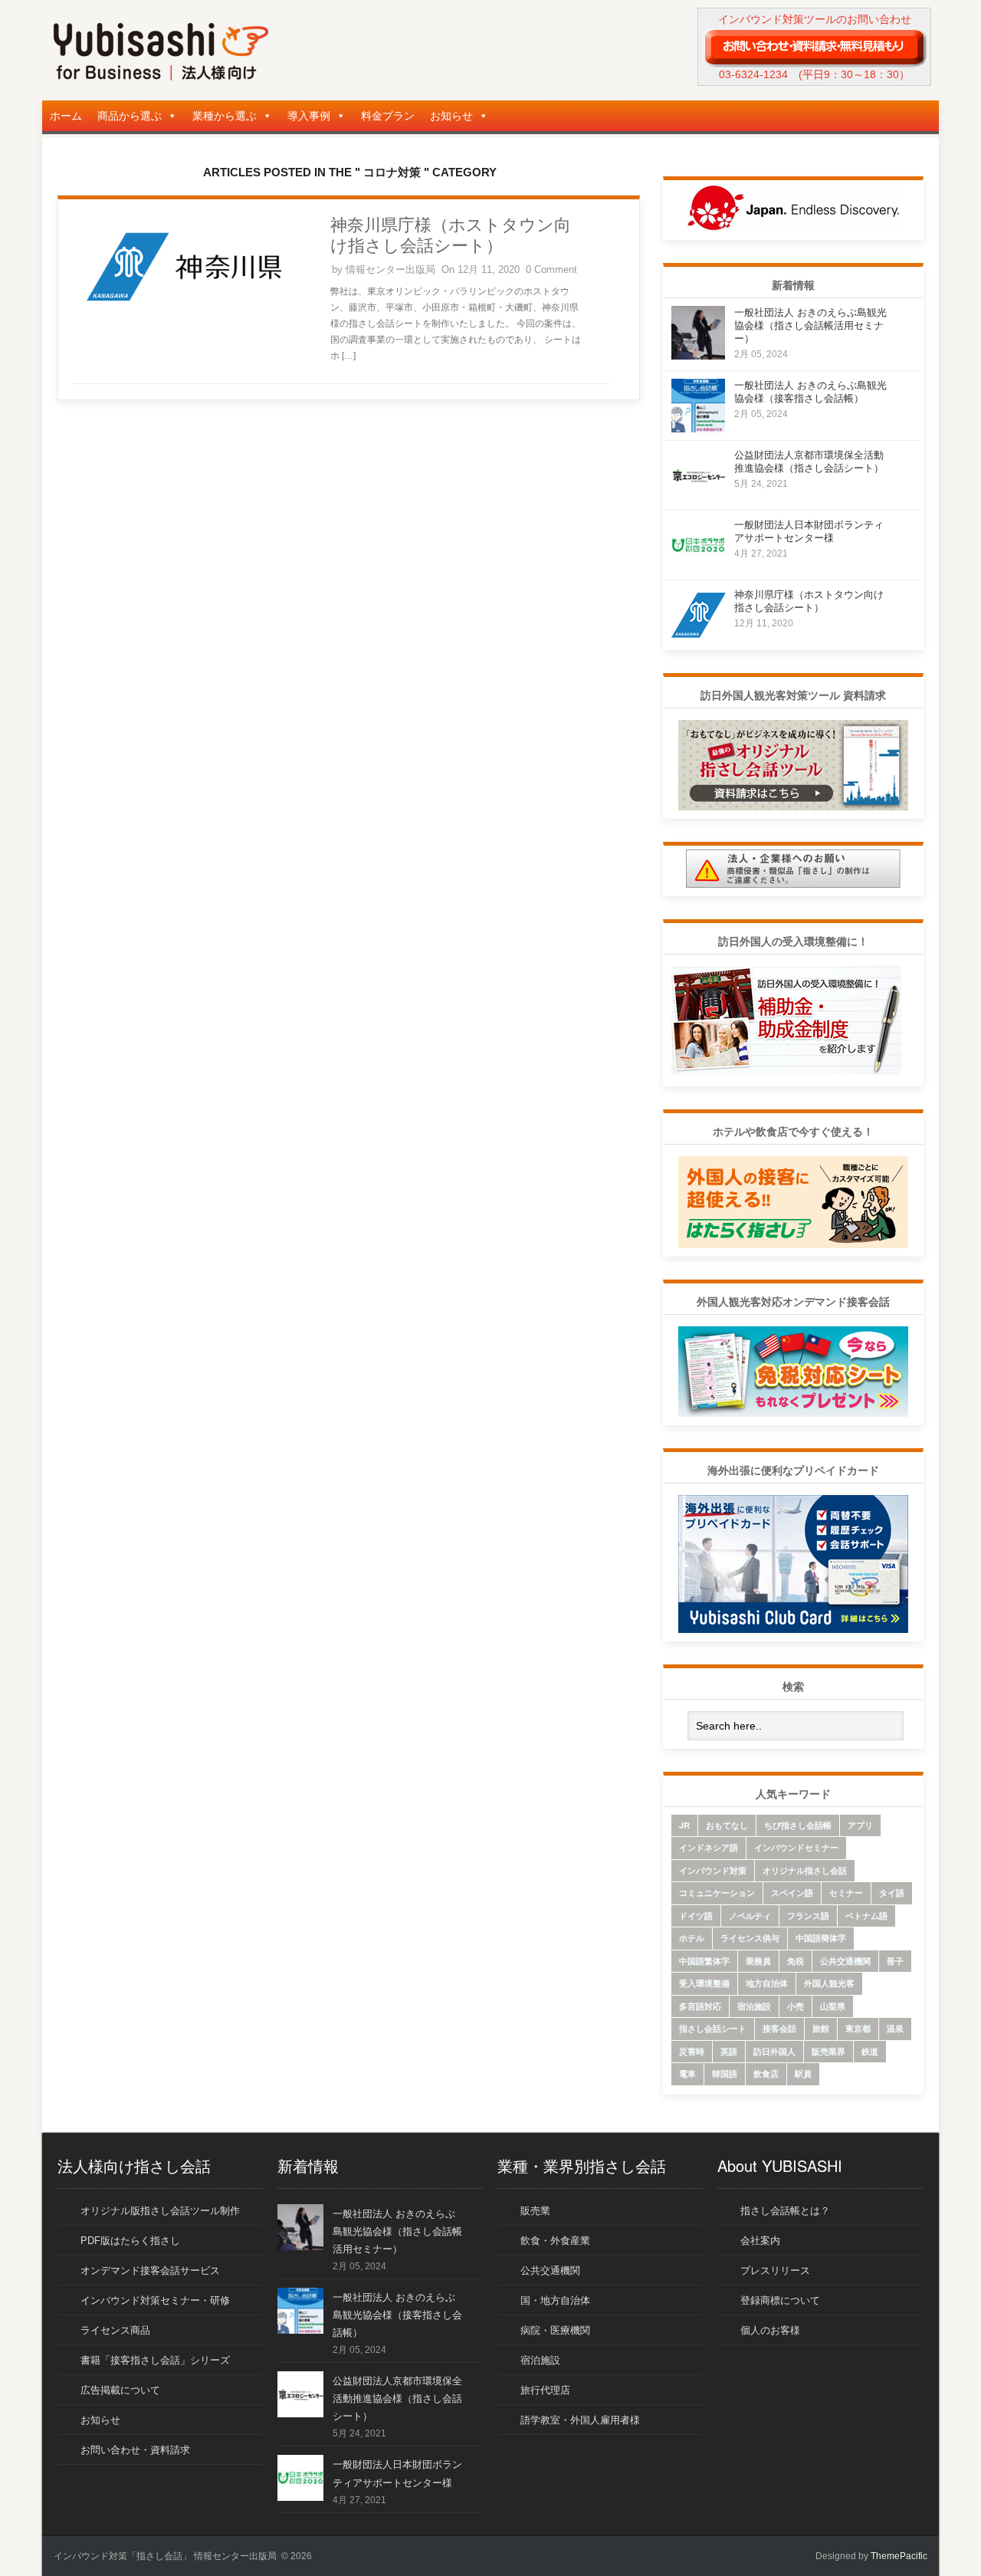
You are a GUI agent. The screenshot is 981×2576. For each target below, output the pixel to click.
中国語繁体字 (704, 1961)
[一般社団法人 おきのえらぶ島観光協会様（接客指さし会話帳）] (698, 428)
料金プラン (388, 116)
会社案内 (760, 2241)
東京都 (858, 2028)
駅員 (803, 2073)
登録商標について (780, 2300)
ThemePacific (899, 2556)
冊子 (895, 1961)
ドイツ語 (696, 1916)
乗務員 (758, 1961)
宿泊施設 (754, 2006)
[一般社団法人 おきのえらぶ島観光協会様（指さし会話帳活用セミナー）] (698, 355)
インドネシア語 (709, 1847)
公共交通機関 (845, 1961)
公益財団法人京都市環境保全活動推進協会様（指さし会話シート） (397, 2399)
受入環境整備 (704, 1983)
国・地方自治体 (555, 2300)
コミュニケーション (717, 1893)
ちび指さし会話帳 (798, 1825)
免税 (796, 1961)
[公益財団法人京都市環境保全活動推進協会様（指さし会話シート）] (698, 498)
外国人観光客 (829, 1983)
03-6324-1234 (753, 74)
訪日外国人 (774, 2051)
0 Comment (551, 269)
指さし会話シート (713, 2028)
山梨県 (833, 2006)
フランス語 (808, 1916)
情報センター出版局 (390, 269)
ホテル (692, 1938)
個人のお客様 (770, 2330)
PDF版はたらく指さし (130, 2241)
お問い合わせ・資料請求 (135, 2450)
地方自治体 (767, 1983)
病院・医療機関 (555, 2330)
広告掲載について (120, 2390)
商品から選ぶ (130, 116)
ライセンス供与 (750, 1938)
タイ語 (892, 1893)
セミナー (846, 1893)
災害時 (692, 2051)
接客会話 (779, 2028)
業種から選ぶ (225, 116)
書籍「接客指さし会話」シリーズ (155, 2360)
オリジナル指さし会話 (805, 1870)
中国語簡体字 (821, 1938)
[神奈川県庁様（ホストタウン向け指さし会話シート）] (184, 315)
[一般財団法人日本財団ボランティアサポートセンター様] (698, 568)
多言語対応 (700, 2006)
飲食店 (766, 2073)
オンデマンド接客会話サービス (150, 2270)
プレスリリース (775, 2270)
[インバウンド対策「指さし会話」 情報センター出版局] (161, 77)
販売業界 (828, 2051)
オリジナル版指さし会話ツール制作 (160, 2211)
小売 (796, 2006)
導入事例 (309, 116)
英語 (729, 2051)
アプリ (860, 1825)
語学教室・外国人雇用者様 (580, 2420)
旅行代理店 (545, 2390)
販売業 (535, 2211)
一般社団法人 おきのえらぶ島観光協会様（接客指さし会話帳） (397, 2315)
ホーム (66, 116)
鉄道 (870, 2051)
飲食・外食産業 (555, 2241)
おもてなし (727, 1825)
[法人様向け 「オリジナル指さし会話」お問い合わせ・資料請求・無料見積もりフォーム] (814, 47)
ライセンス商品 (115, 2330)
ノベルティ (750, 1916)
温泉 (895, 2028)
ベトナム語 (866, 1916)
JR (684, 1825)
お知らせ (451, 116)
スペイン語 (792, 1893)
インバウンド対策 (713, 1870)
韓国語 (725, 2073)
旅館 (821, 2028)
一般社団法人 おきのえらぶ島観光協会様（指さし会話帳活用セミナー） (810, 325)
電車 (687, 2073)
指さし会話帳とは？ (785, 2211)
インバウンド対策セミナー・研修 (155, 2300)
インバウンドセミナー (796, 1847)
